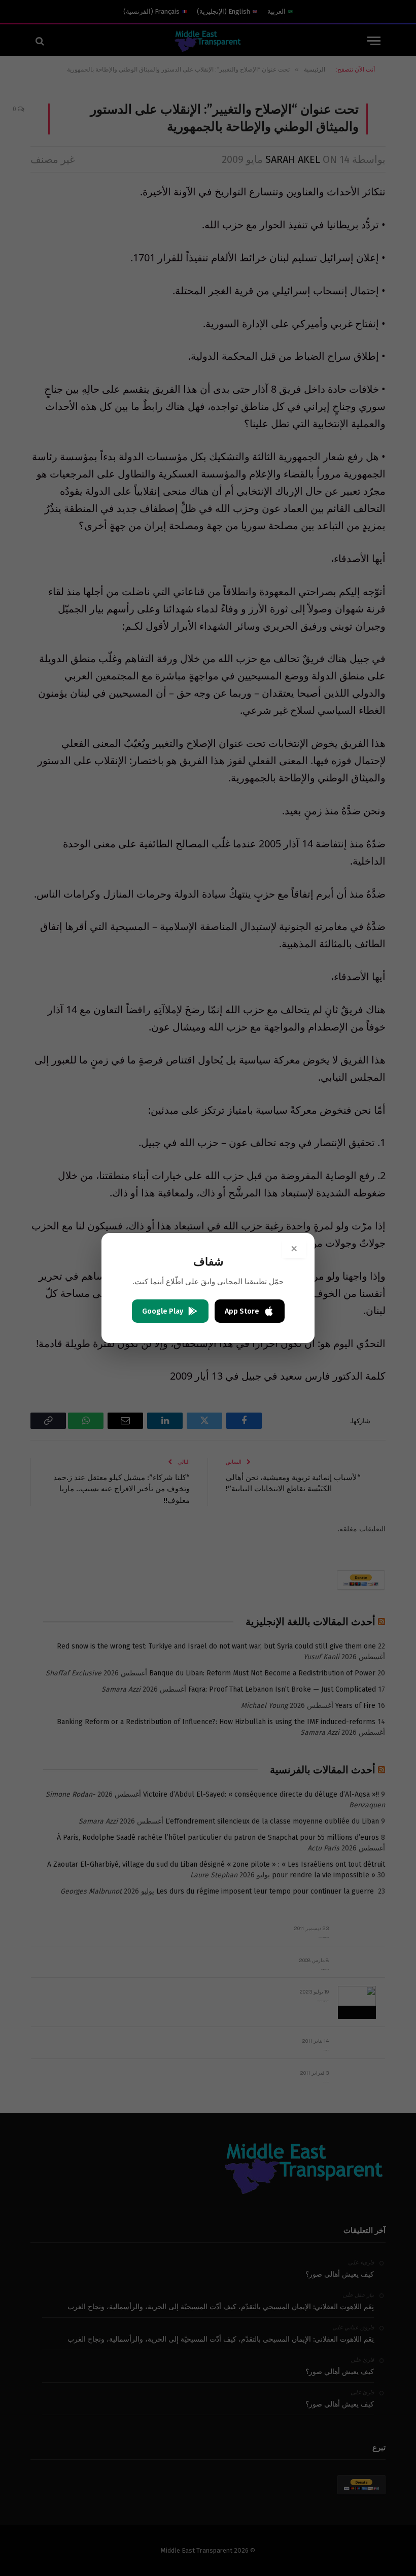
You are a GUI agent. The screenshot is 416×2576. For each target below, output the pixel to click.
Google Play (163, 1311)
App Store (242, 1311)
